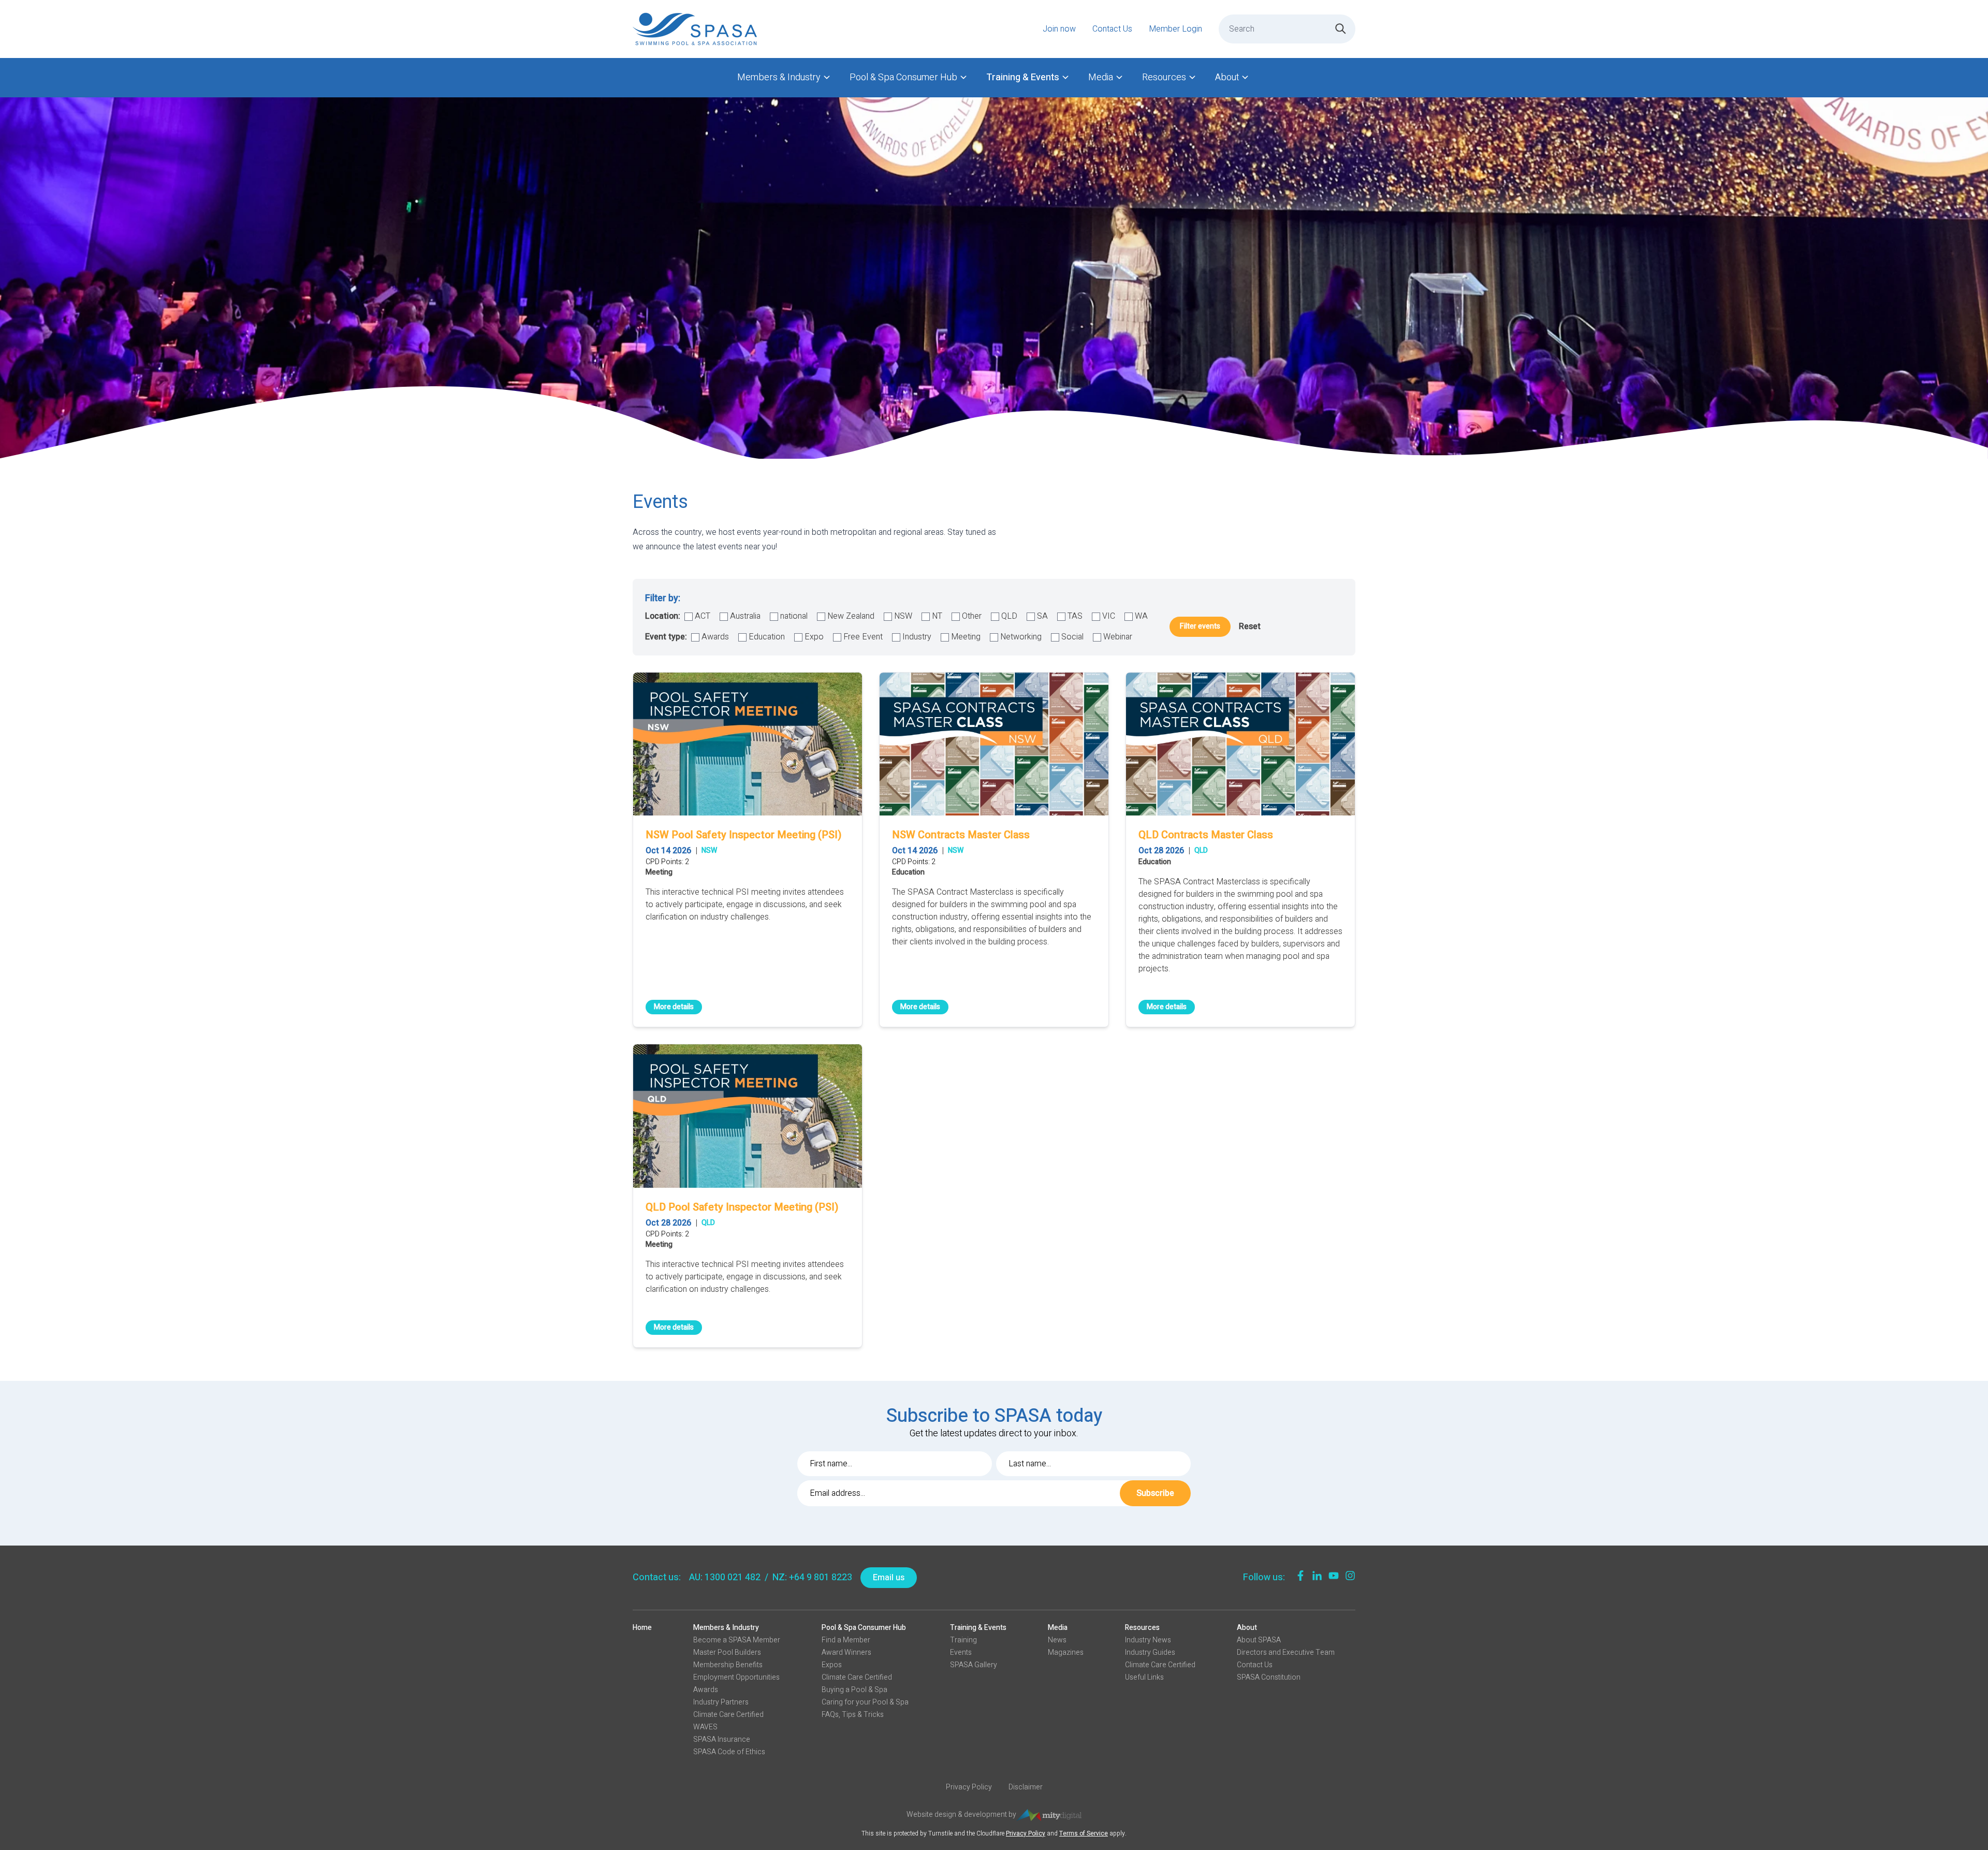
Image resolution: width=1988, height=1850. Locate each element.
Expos (832, 1665)
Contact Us (1112, 29)
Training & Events (1023, 77)
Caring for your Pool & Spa (865, 1702)
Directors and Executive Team (1286, 1652)
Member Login (1175, 29)
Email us (889, 1578)
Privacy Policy (969, 1787)
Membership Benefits (728, 1665)
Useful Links (1144, 1677)
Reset (1250, 627)
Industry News (1148, 1640)
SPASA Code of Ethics (729, 1752)
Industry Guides (1150, 1652)
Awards (706, 1690)
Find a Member (846, 1640)
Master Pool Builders (727, 1652)
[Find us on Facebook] (1300, 1576)
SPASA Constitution (1269, 1677)
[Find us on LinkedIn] (1317, 1576)
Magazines (1066, 1652)
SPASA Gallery (974, 1665)
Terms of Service (1084, 1833)
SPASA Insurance (722, 1739)
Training (963, 1640)
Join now (1059, 29)
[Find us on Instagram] (1350, 1576)
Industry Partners (721, 1702)
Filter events (1200, 626)
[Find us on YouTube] (1334, 1576)
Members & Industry (779, 77)
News (1057, 1640)
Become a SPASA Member (737, 1640)
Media (1101, 77)
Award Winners (846, 1652)
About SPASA (1259, 1640)
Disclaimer (1026, 1787)
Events (961, 1652)
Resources (1164, 77)
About (1227, 77)
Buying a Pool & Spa (854, 1690)
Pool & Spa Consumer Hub (903, 77)
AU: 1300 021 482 (725, 1577)
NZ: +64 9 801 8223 (812, 1577)
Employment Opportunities (736, 1677)
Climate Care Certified (728, 1715)
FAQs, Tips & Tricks (853, 1715)
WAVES (705, 1727)
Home (642, 1628)
